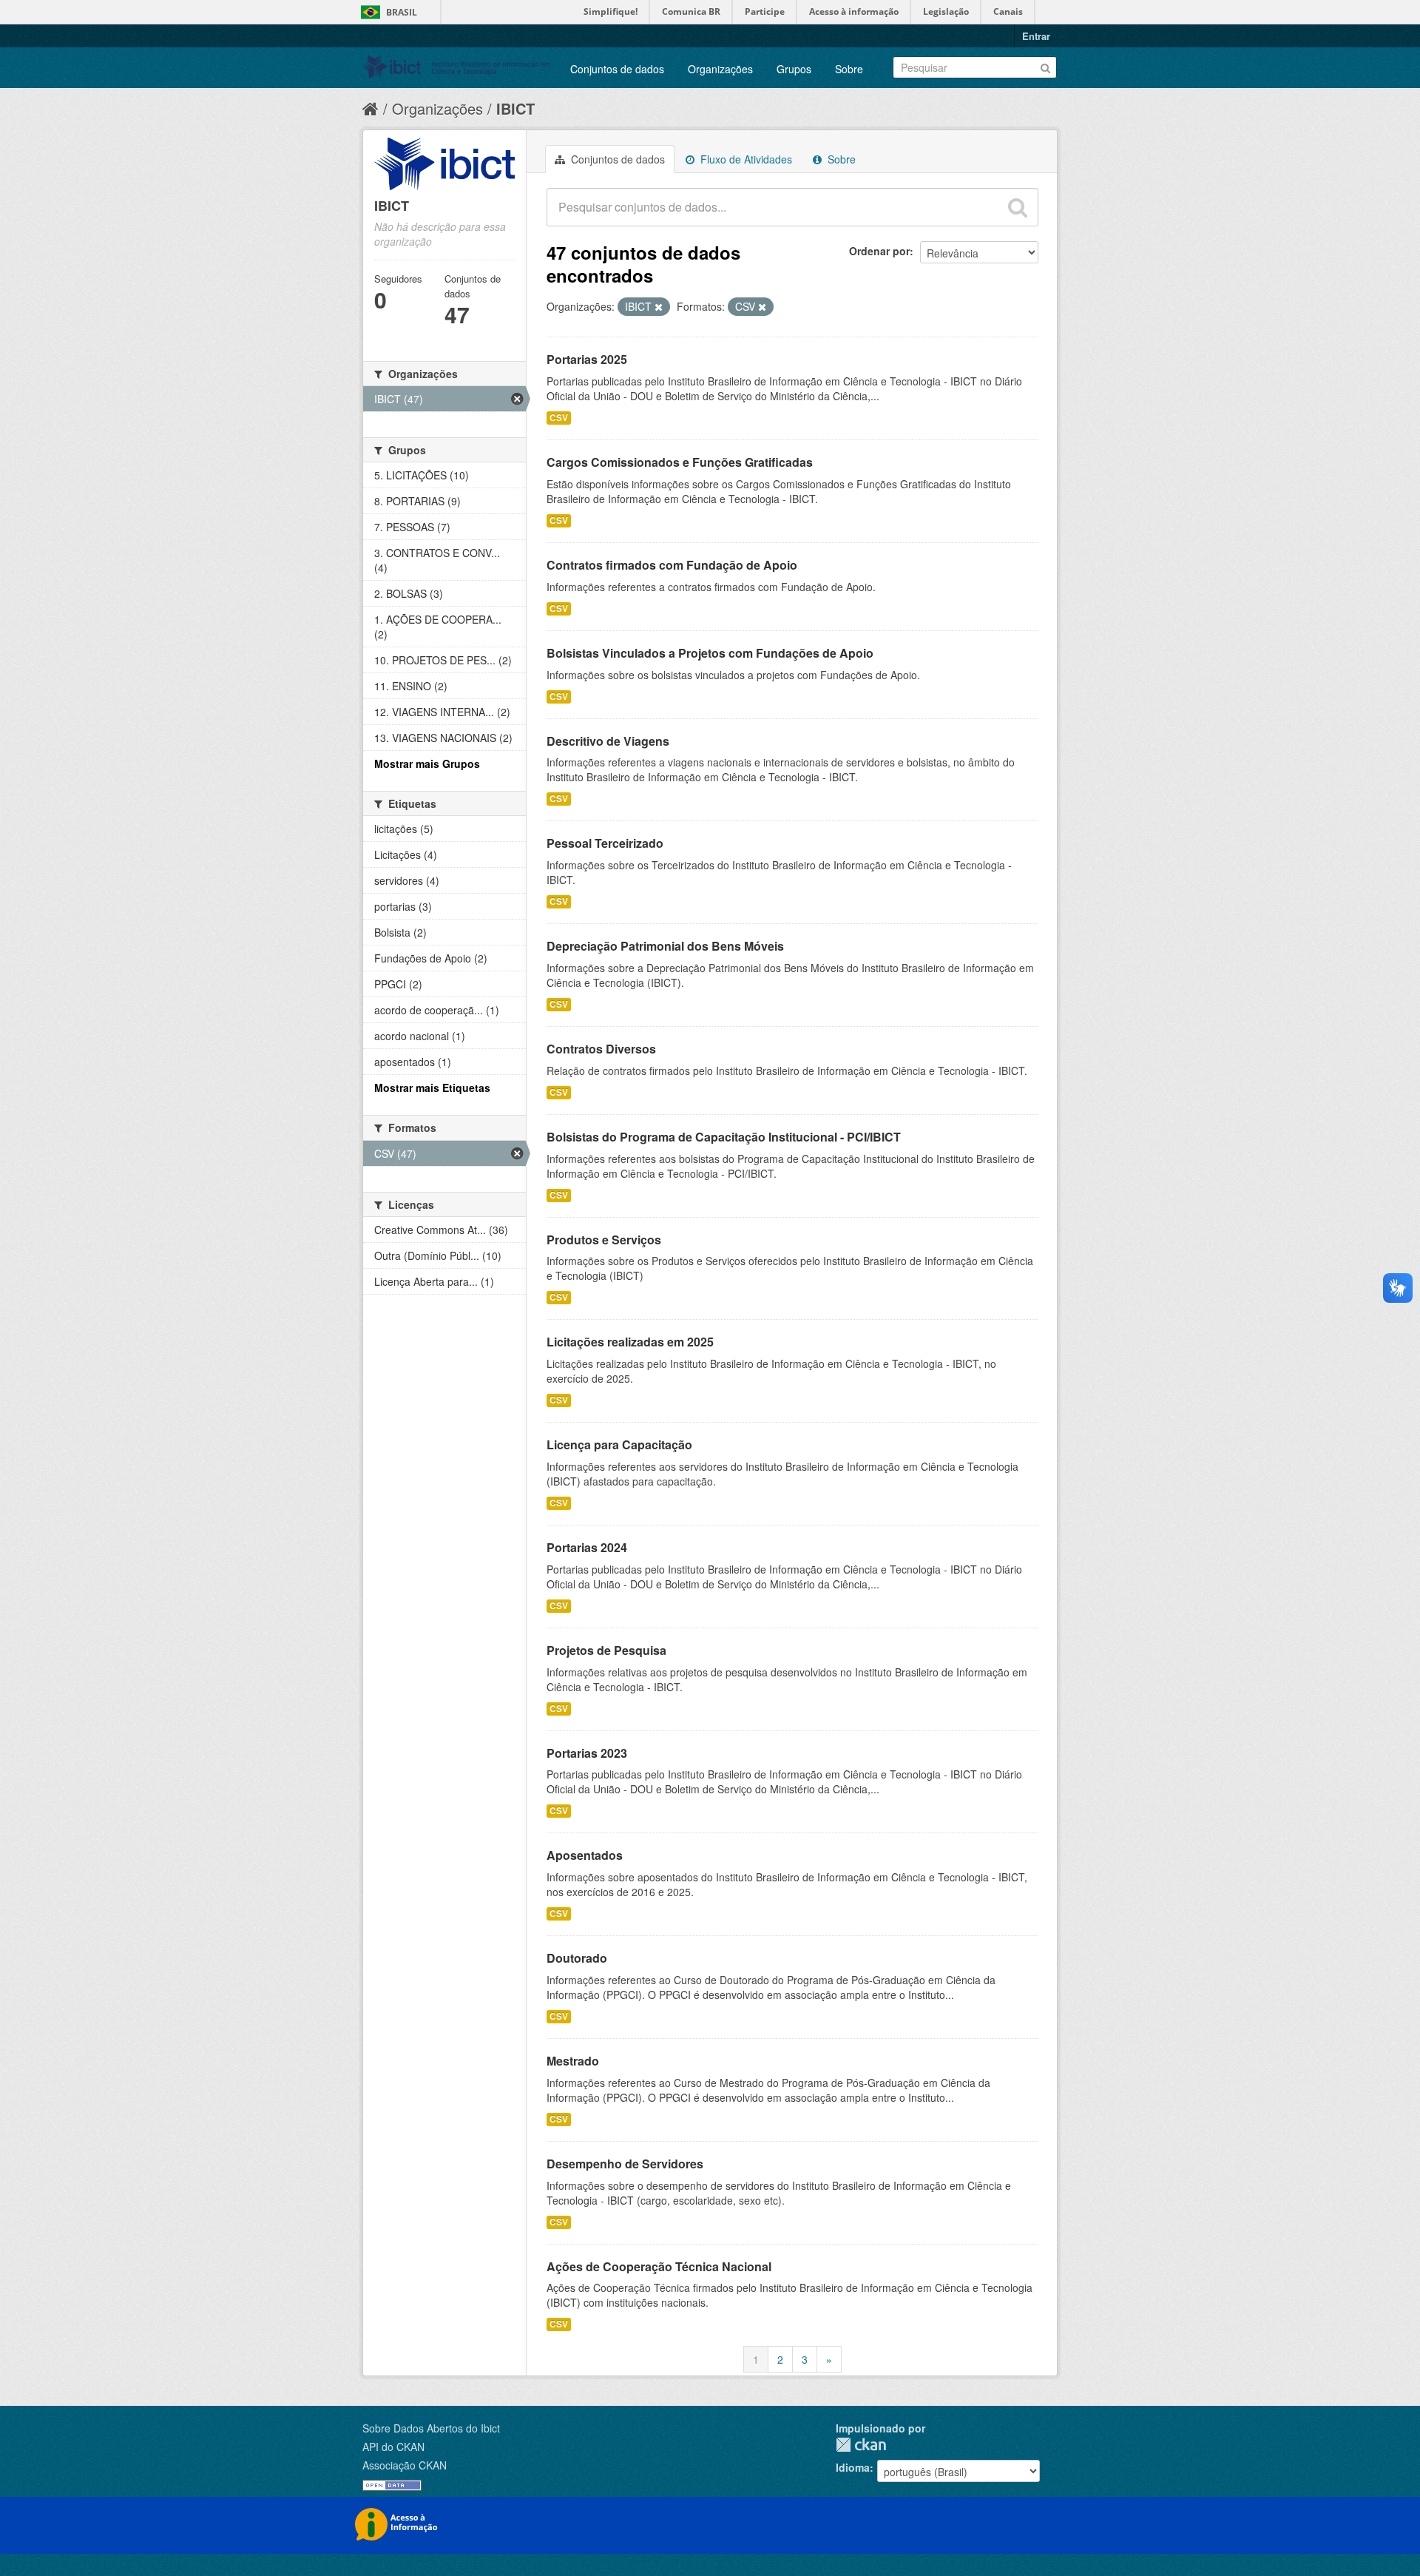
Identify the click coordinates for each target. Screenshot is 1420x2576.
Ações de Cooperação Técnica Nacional (659, 2266)
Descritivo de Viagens (608, 741)
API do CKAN (393, 2447)
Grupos (794, 69)
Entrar (1036, 36)
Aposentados (585, 1855)
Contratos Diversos (601, 1049)
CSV (559, 418)
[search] (1018, 207)
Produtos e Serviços (604, 1240)
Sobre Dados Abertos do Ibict (431, 2428)
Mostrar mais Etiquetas (432, 1088)
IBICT (515, 108)
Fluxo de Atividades (745, 159)
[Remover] (659, 307)
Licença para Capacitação (619, 1444)
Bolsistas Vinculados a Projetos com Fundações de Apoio (710, 653)
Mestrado (573, 2061)
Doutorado (577, 1958)
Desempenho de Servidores (625, 2164)
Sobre (849, 69)
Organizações (720, 69)
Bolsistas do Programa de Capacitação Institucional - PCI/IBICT (724, 1137)
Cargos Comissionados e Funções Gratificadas (680, 462)
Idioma (853, 2467)
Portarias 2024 (587, 1547)
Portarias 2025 (587, 359)
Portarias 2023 (587, 1753)
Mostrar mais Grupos (427, 763)
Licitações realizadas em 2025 (630, 1342)
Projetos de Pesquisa (606, 1650)
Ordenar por (879, 251)
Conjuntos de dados (617, 69)
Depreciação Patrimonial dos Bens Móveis (665, 946)
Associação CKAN (405, 2465)
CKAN (861, 2445)
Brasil (402, 12)
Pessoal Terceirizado (605, 843)
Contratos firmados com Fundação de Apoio (672, 565)
